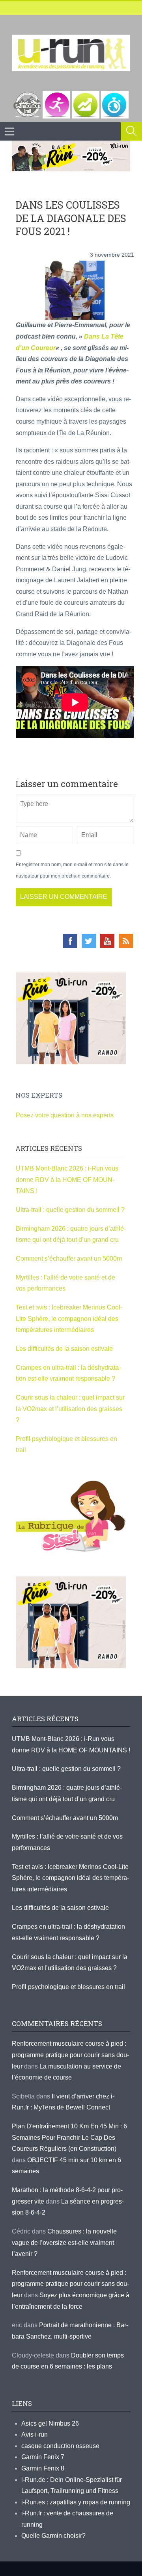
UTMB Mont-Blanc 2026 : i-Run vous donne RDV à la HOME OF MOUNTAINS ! (67, 1180)
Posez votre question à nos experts (65, 1115)
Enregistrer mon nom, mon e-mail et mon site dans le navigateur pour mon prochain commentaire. (72, 870)
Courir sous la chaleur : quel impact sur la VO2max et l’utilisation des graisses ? (70, 1409)
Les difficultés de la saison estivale (64, 1349)
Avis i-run (35, 2434)
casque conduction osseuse (60, 2446)
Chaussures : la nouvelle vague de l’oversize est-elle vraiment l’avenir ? (64, 2243)
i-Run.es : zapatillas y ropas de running (76, 2502)
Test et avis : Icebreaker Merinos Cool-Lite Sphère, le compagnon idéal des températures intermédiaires (69, 1319)
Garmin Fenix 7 (43, 2457)
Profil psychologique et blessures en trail (68, 1987)
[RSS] (126, 941)
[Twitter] (89, 941)
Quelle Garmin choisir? (53, 2536)
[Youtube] (107, 941)
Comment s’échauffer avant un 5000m (70, 1258)
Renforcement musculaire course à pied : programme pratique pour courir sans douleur (70, 2055)
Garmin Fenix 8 (43, 2468)
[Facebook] (70, 941)
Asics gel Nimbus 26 (50, 2423)
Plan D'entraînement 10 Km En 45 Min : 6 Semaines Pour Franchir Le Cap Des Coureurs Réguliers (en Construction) (69, 2137)
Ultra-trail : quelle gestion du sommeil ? (70, 1210)
